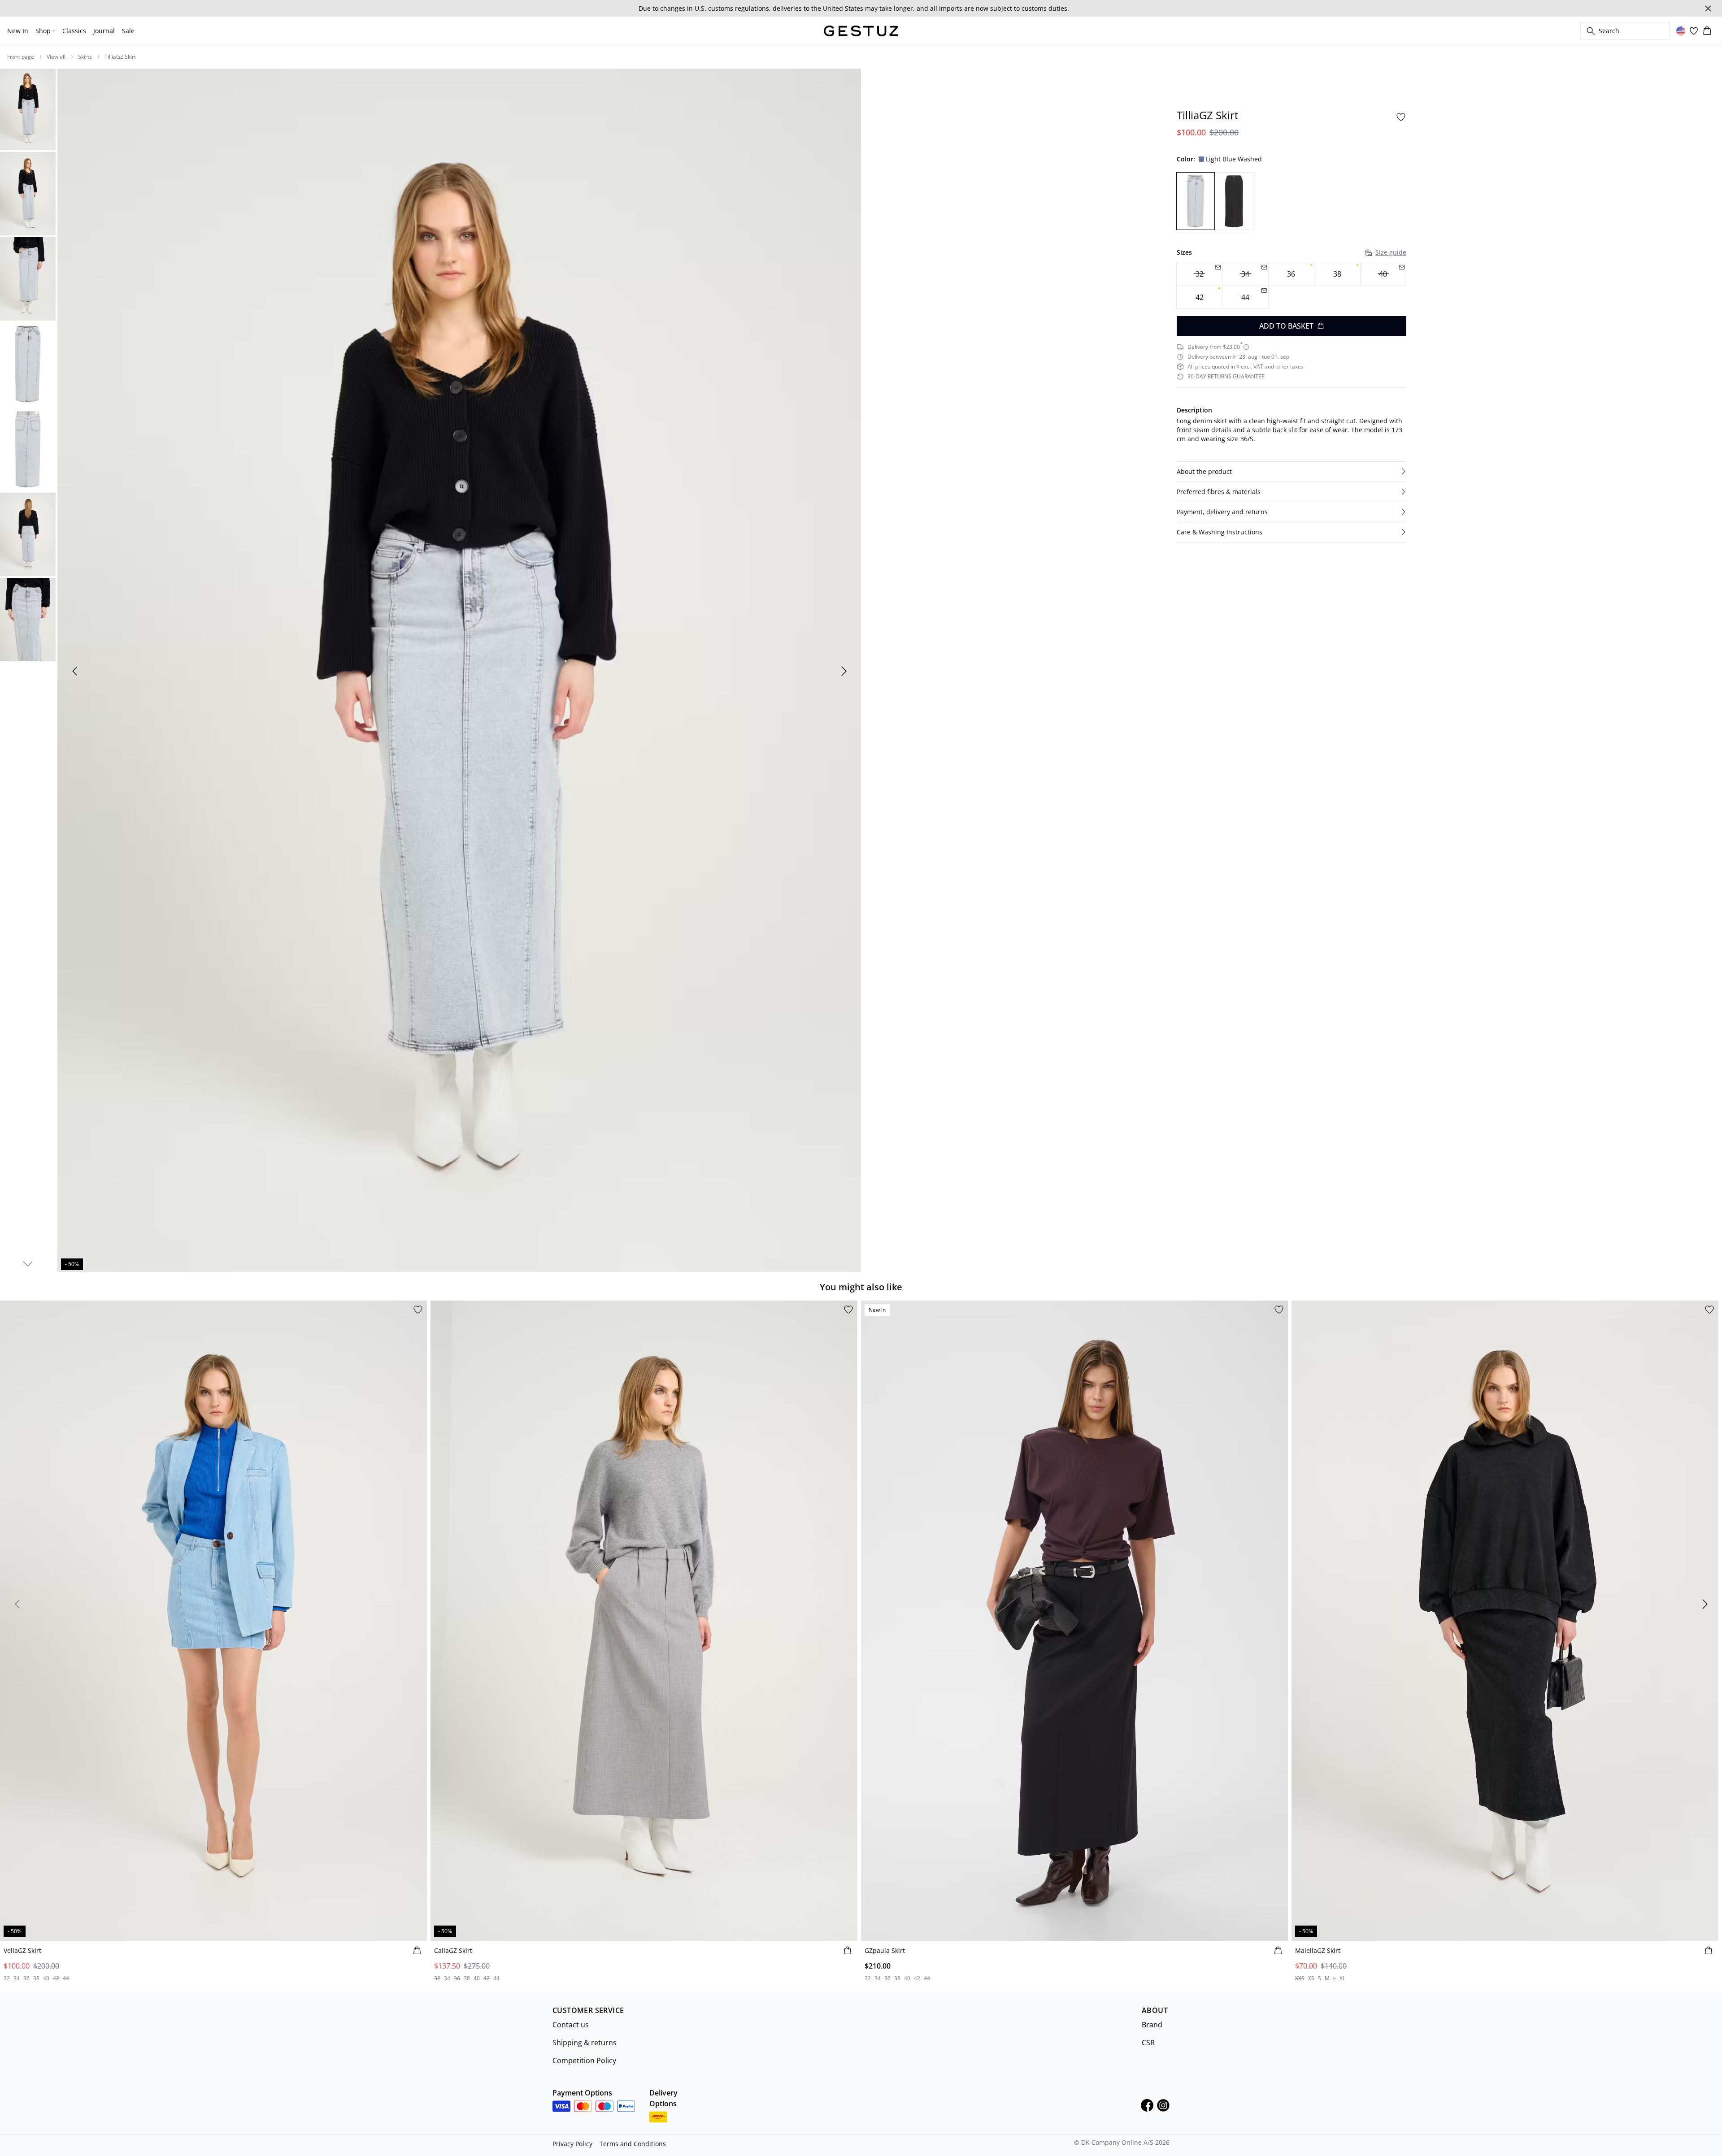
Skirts (85, 57)
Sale (128, 31)
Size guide (1391, 252)
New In (18, 31)
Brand (1152, 2025)
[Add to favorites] (1401, 117)
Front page (21, 57)
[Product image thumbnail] (28, 108)
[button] (1291, 472)
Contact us (571, 2025)
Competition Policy (584, 2061)
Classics (74, 31)
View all (56, 57)
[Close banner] (1708, 9)
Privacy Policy (572, 2144)
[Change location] (1681, 31)
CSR (1148, 2043)
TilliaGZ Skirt (120, 57)
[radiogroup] (1291, 285)
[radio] (1291, 274)
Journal (104, 31)
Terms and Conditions (633, 2144)
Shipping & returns (585, 2043)
